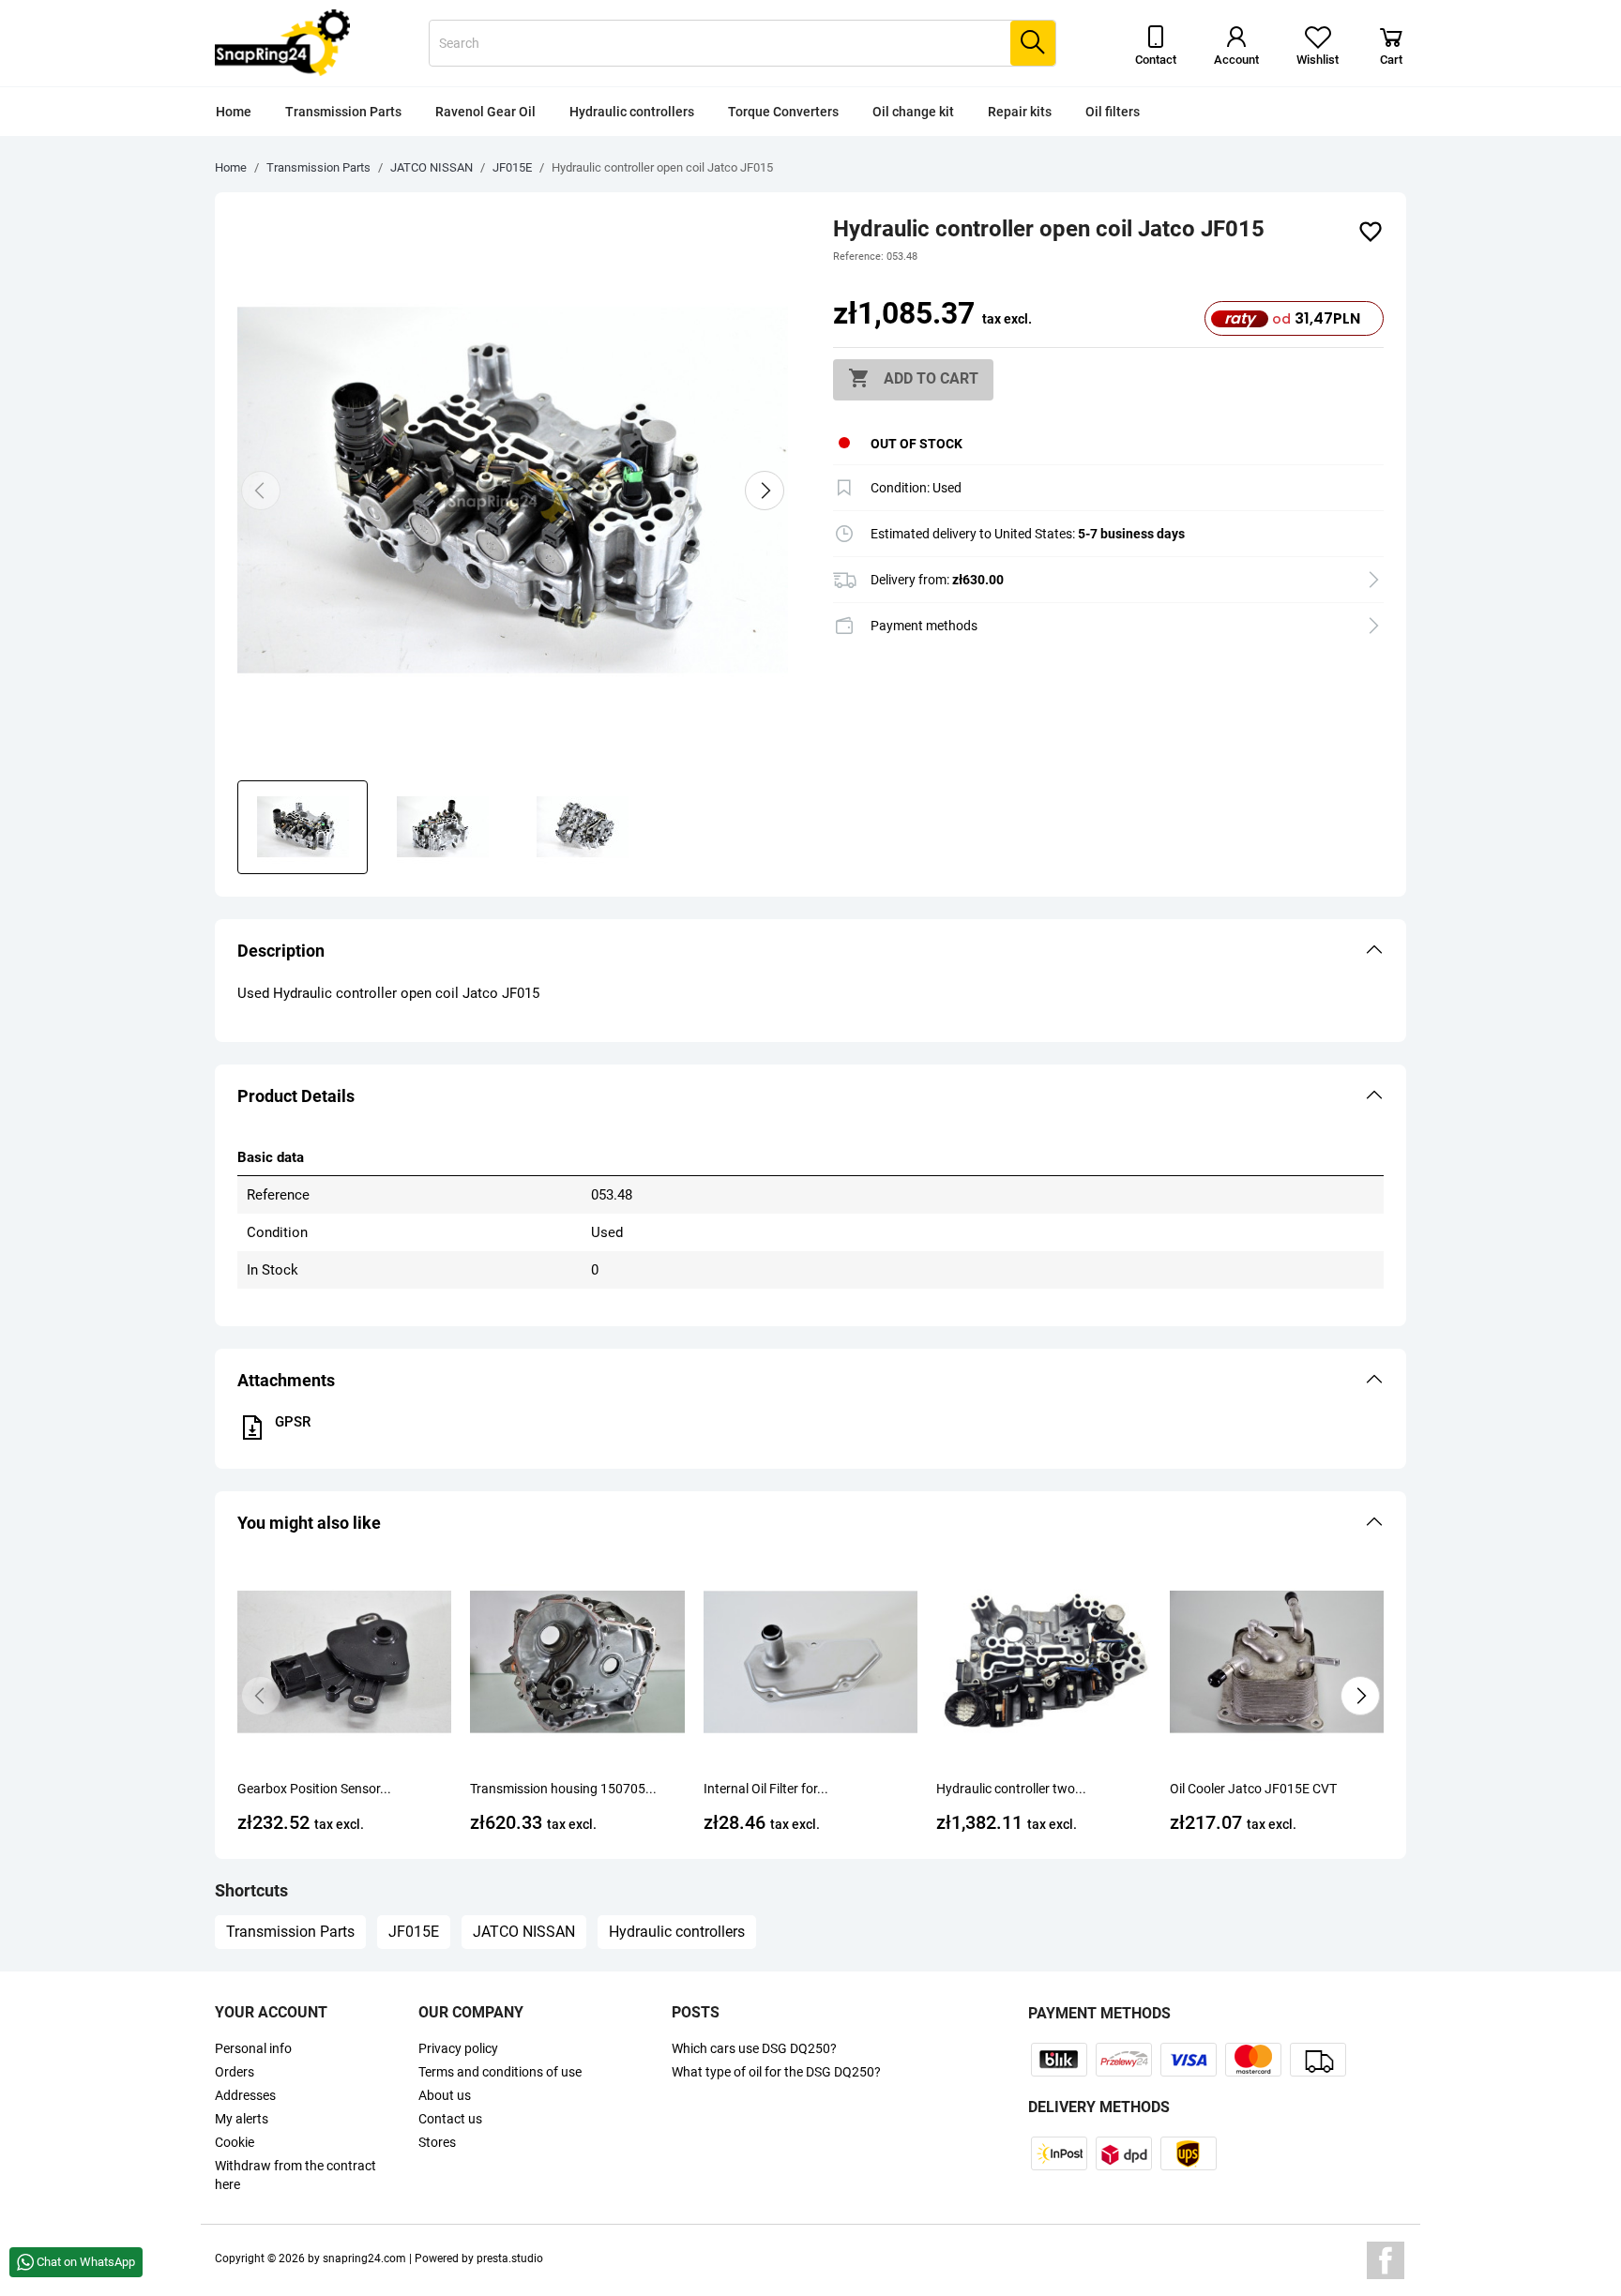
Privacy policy (458, 2048)
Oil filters (1113, 112)
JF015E (414, 1932)
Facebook (1386, 2260)
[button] (810, 951)
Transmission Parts (343, 112)
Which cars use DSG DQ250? (754, 2048)
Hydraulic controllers (632, 112)
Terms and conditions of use (500, 2072)
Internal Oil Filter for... (766, 1789)
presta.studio (510, 2258)
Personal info (253, 2048)
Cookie (235, 2142)
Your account (271, 2012)
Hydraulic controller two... (1011, 1789)
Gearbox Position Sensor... (314, 1789)
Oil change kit (913, 112)
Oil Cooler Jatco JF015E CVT (1253, 1789)
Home (234, 112)
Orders (235, 2072)
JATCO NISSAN (524, 1932)
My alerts (242, 2119)
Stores (437, 2142)
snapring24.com (364, 2258)
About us (445, 2095)
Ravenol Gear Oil (485, 112)
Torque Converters (783, 112)
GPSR (293, 1422)
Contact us (450, 2119)
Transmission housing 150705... (563, 1789)
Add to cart (913, 378)
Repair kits (1020, 112)
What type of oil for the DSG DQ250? (776, 2072)
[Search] (1033, 43)
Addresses (245, 2095)
